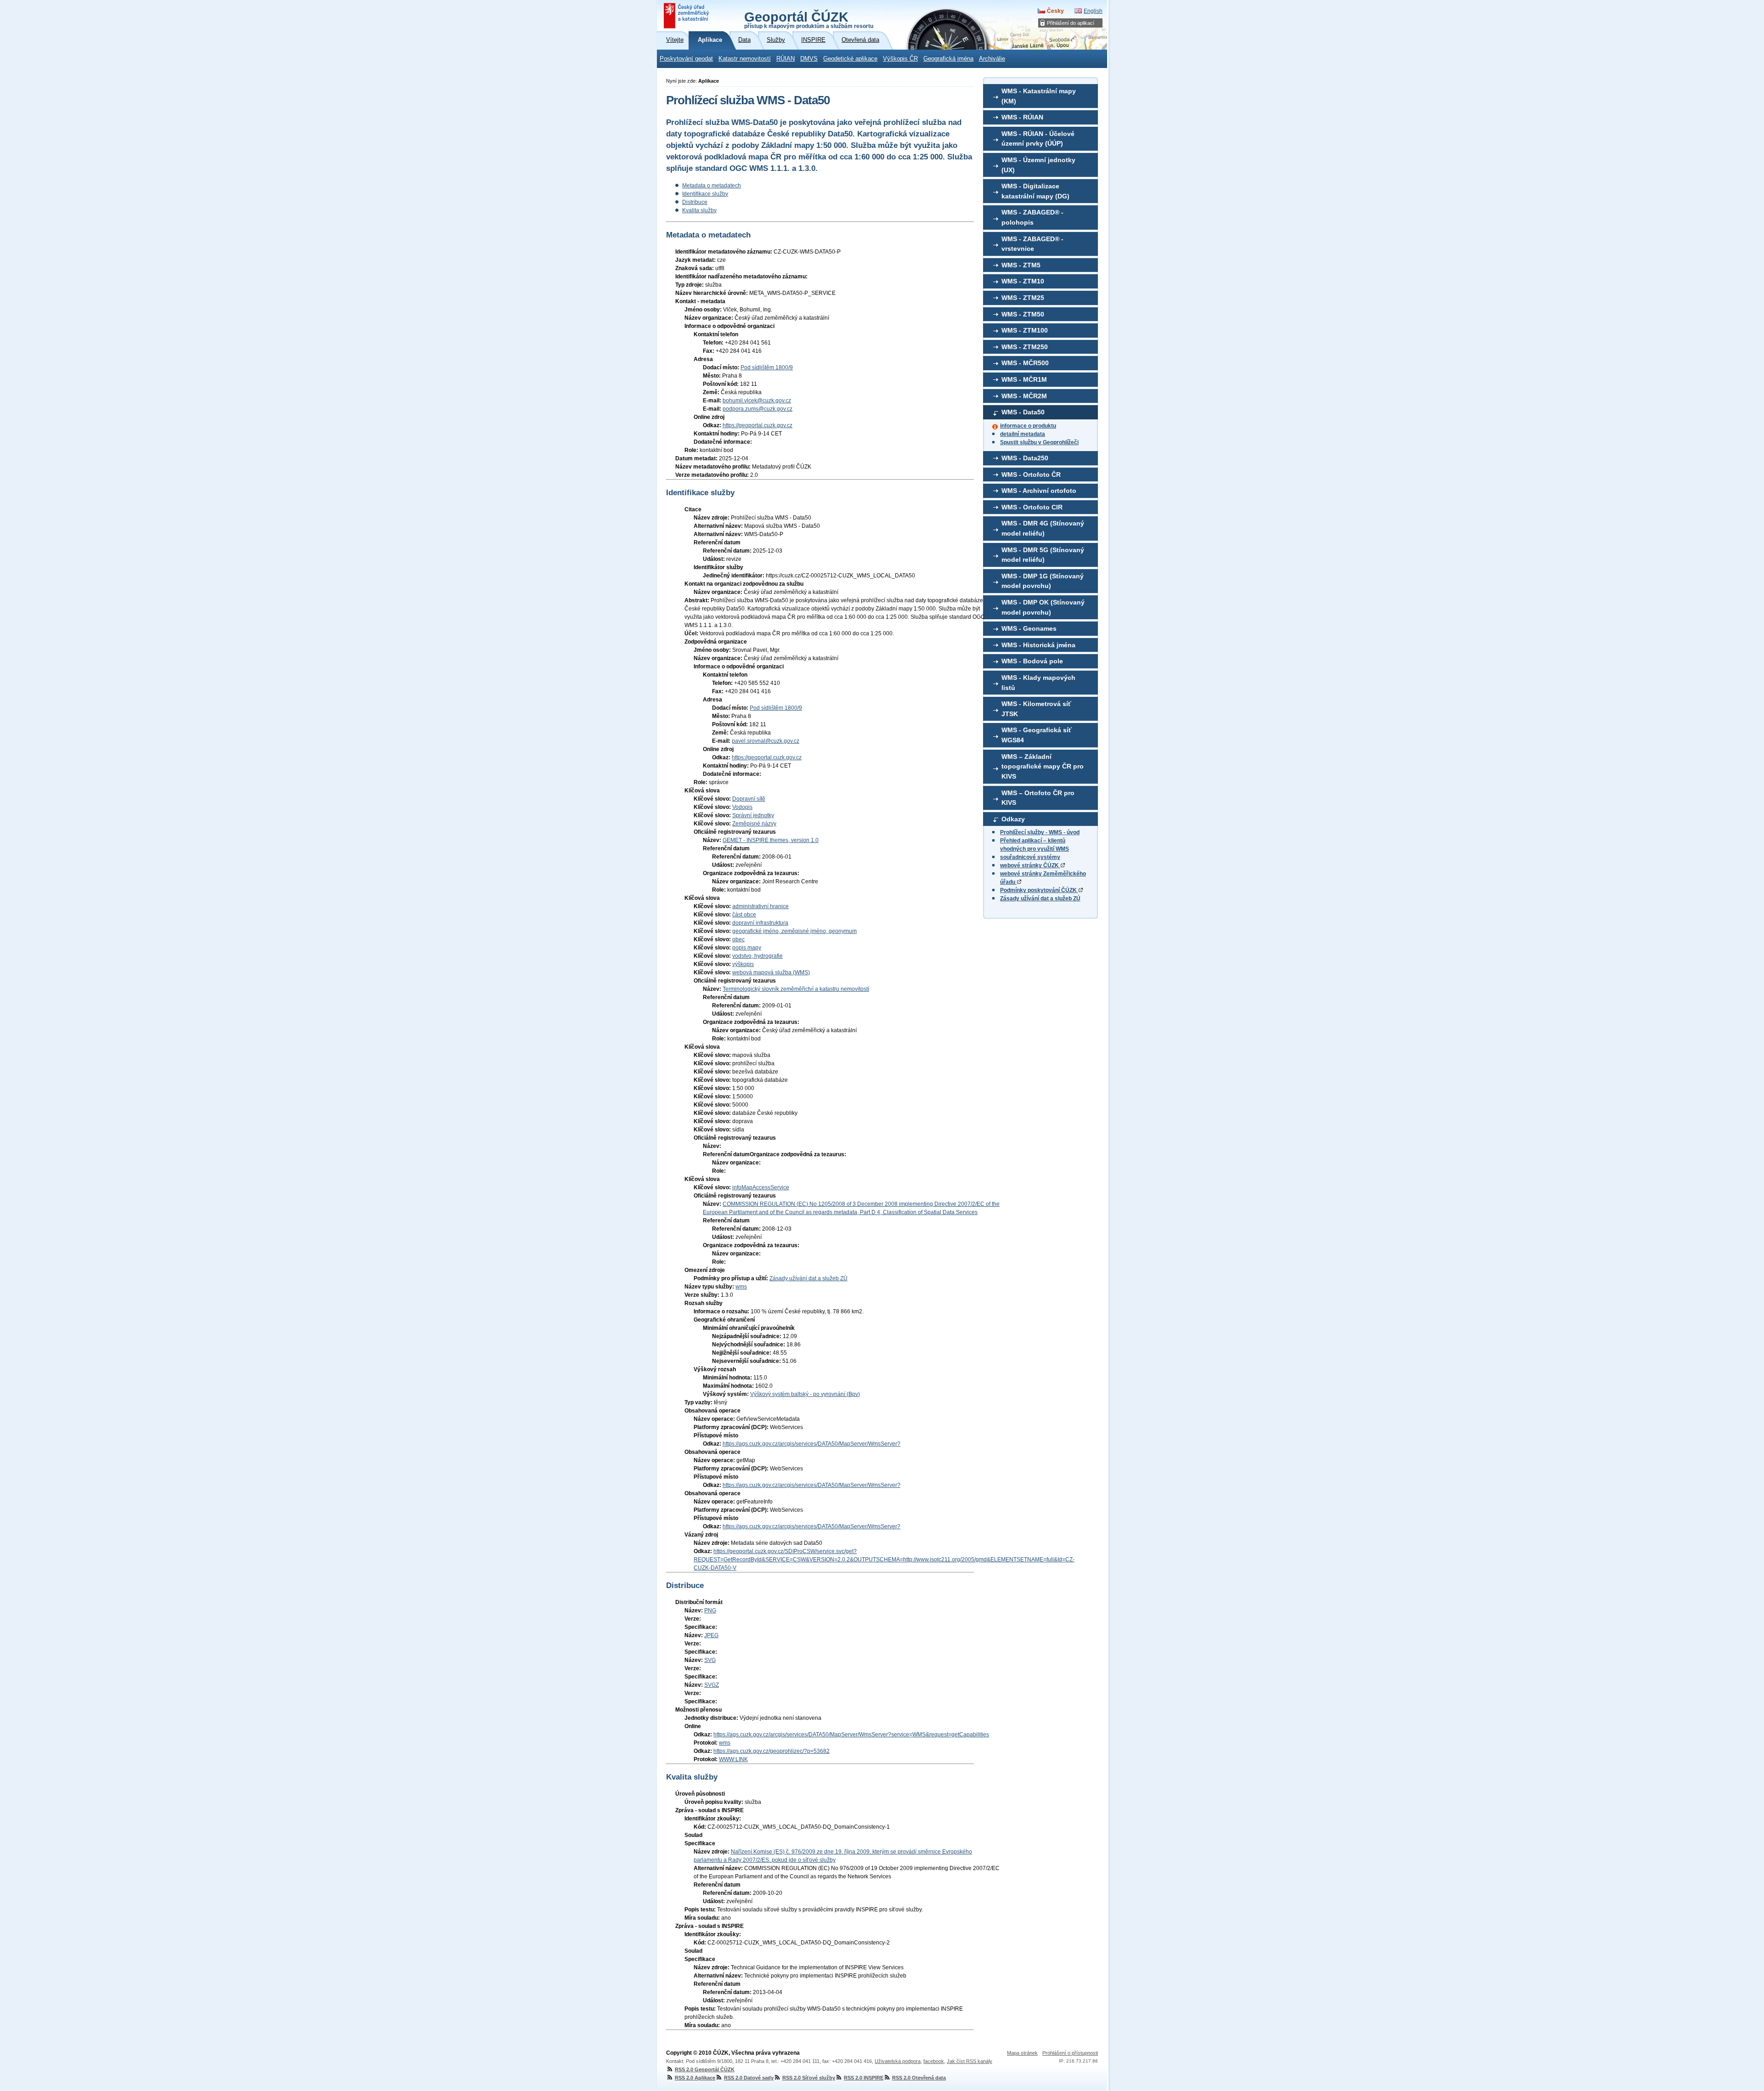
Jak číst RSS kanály (970, 2061)
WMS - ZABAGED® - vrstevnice (1032, 244)
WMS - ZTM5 (1021, 265)
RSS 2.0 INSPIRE (864, 2078)
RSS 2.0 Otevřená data (919, 2078)
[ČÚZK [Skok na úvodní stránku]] (687, 16)
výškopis (743, 964)
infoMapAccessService (761, 1187)
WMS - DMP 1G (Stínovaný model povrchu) (1043, 581)
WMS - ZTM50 (1023, 314)
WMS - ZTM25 (1023, 298)
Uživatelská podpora (898, 2061)
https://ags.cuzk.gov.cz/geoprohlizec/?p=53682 (772, 1751)
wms (741, 1287)
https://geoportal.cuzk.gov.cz (758, 425)
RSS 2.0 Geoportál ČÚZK (705, 2069)
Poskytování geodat (686, 59)
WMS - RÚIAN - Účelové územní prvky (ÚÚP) (1038, 139)
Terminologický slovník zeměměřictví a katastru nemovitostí (796, 989)
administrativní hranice (760, 906)
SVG (710, 1660)
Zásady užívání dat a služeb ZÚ (1040, 899)
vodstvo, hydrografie (758, 956)
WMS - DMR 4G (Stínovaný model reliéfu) (1043, 528)
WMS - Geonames (1029, 628)
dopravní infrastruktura (760, 923)
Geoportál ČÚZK (809, 19)
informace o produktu (1028, 426)
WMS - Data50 (1023, 412)
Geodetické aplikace (850, 59)
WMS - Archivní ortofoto (1039, 491)
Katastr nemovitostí (745, 59)
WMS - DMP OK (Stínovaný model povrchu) (1043, 607)
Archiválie (992, 59)
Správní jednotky (753, 815)
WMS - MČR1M (1024, 379)
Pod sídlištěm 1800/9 (767, 367)
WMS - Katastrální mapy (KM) (1039, 96)
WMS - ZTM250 (1025, 347)
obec (738, 939)
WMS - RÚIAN (1022, 117)
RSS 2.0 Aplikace (695, 2078)
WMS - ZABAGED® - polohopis (1032, 217)
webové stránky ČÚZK (1030, 865)
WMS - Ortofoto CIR (1032, 507)
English (1093, 11)
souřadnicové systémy (1030, 857)
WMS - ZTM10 (1023, 281)
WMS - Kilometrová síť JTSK (1036, 709)
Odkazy (1013, 819)
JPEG (711, 1635)
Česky (1055, 11)
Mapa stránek (1022, 2053)
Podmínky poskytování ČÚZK (1039, 890)
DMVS (809, 59)
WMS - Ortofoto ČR (1031, 475)
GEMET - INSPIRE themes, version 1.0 (771, 840)
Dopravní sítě (749, 799)
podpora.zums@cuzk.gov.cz (758, 409)
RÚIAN (786, 59)
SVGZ (712, 1685)
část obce (744, 915)
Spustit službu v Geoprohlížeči (1039, 442)
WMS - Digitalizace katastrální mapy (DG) (1035, 191)
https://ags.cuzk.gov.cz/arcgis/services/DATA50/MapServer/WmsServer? (811, 1444)
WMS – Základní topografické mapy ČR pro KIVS (1043, 766)
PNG (710, 1611)
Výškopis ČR (900, 59)
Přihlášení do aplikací (1071, 23)
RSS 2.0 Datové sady (749, 2078)
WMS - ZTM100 (1025, 330)
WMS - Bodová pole (1032, 661)
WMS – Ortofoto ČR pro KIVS (1038, 798)
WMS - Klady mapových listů (1038, 683)
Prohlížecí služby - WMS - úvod (1040, 832)
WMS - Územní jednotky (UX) (1038, 165)
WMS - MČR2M (1024, 396)
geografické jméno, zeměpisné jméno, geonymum (794, 931)
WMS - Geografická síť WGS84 (1037, 735)
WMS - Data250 (1025, 458)
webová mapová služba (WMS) (771, 972)
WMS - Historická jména (1038, 645)
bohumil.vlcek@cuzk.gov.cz (757, 401)
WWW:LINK (733, 1759)
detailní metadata (1023, 434)
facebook (934, 2061)
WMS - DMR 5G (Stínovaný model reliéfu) (1043, 555)
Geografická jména (948, 59)
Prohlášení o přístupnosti (1070, 2053)
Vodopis (742, 807)
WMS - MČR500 (1025, 363)
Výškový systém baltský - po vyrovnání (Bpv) (805, 1394)
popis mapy (747, 948)
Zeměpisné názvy (754, 824)
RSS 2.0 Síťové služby (809, 2078)
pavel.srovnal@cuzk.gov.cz (766, 741)
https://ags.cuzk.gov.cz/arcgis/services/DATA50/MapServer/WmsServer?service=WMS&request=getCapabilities (851, 1735)
